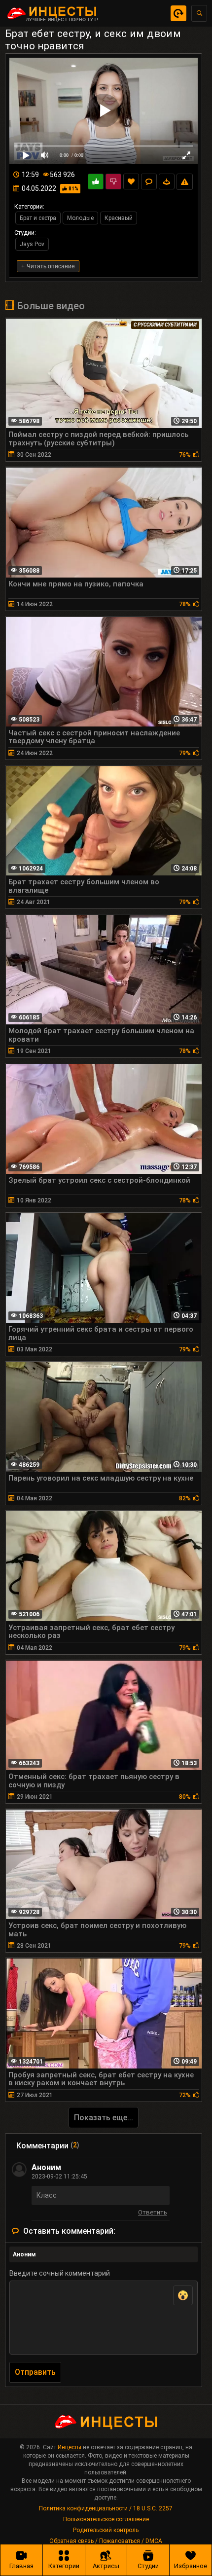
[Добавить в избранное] (131, 181)
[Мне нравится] (96, 181)
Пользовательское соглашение (106, 2519)
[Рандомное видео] (178, 13)
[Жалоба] (185, 182)
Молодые (80, 218)
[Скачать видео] (167, 181)
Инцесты (70, 2447)
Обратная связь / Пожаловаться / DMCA (106, 2541)
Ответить (153, 2214)
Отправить (35, 2372)
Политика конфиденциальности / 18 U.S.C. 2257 (106, 2508)
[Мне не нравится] (113, 181)
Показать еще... (104, 2118)
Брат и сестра (38, 218)
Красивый (119, 218)
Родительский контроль (106, 2530)
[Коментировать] (149, 181)
